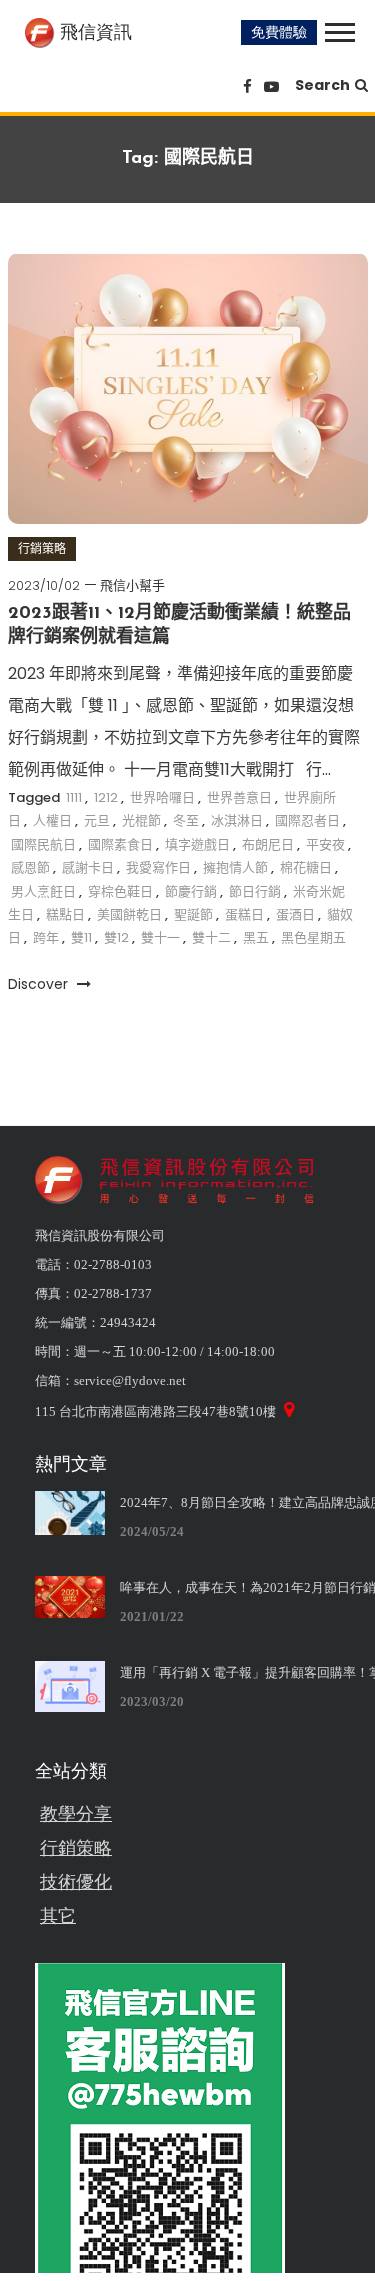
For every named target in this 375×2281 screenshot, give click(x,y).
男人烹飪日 (43, 891)
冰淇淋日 (237, 820)
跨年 (46, 937)
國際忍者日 (307, 820)
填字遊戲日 (197, 844)
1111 (74, 797)
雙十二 (211, 937)
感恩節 (30, 867)
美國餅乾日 (129, 914)
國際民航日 (43, 844)
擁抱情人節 (235, 867)
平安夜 (325, 844)
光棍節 (141, 820)
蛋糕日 (244, 914)
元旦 (97, 820)
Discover (40, 984)
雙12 (116, 937)
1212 (106, 797)
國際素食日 (120, 844)
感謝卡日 (88, 867)
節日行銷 (255, 891)
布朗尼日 (268, 844)
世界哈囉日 (162, 797)
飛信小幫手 (132, 585)
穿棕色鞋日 (120, 891)
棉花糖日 (306, 867)
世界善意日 (239, 797)
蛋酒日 (295, 914)
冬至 (186, 820)
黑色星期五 (313, 937)
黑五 (256, 937)
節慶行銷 (191, 891)
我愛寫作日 (158, 867)
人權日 (52, 820)
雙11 (81, 937)
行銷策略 (42, 548)
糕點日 (65, 914)
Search (322, 85)
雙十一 (160, 937)
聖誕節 (193, 914)
